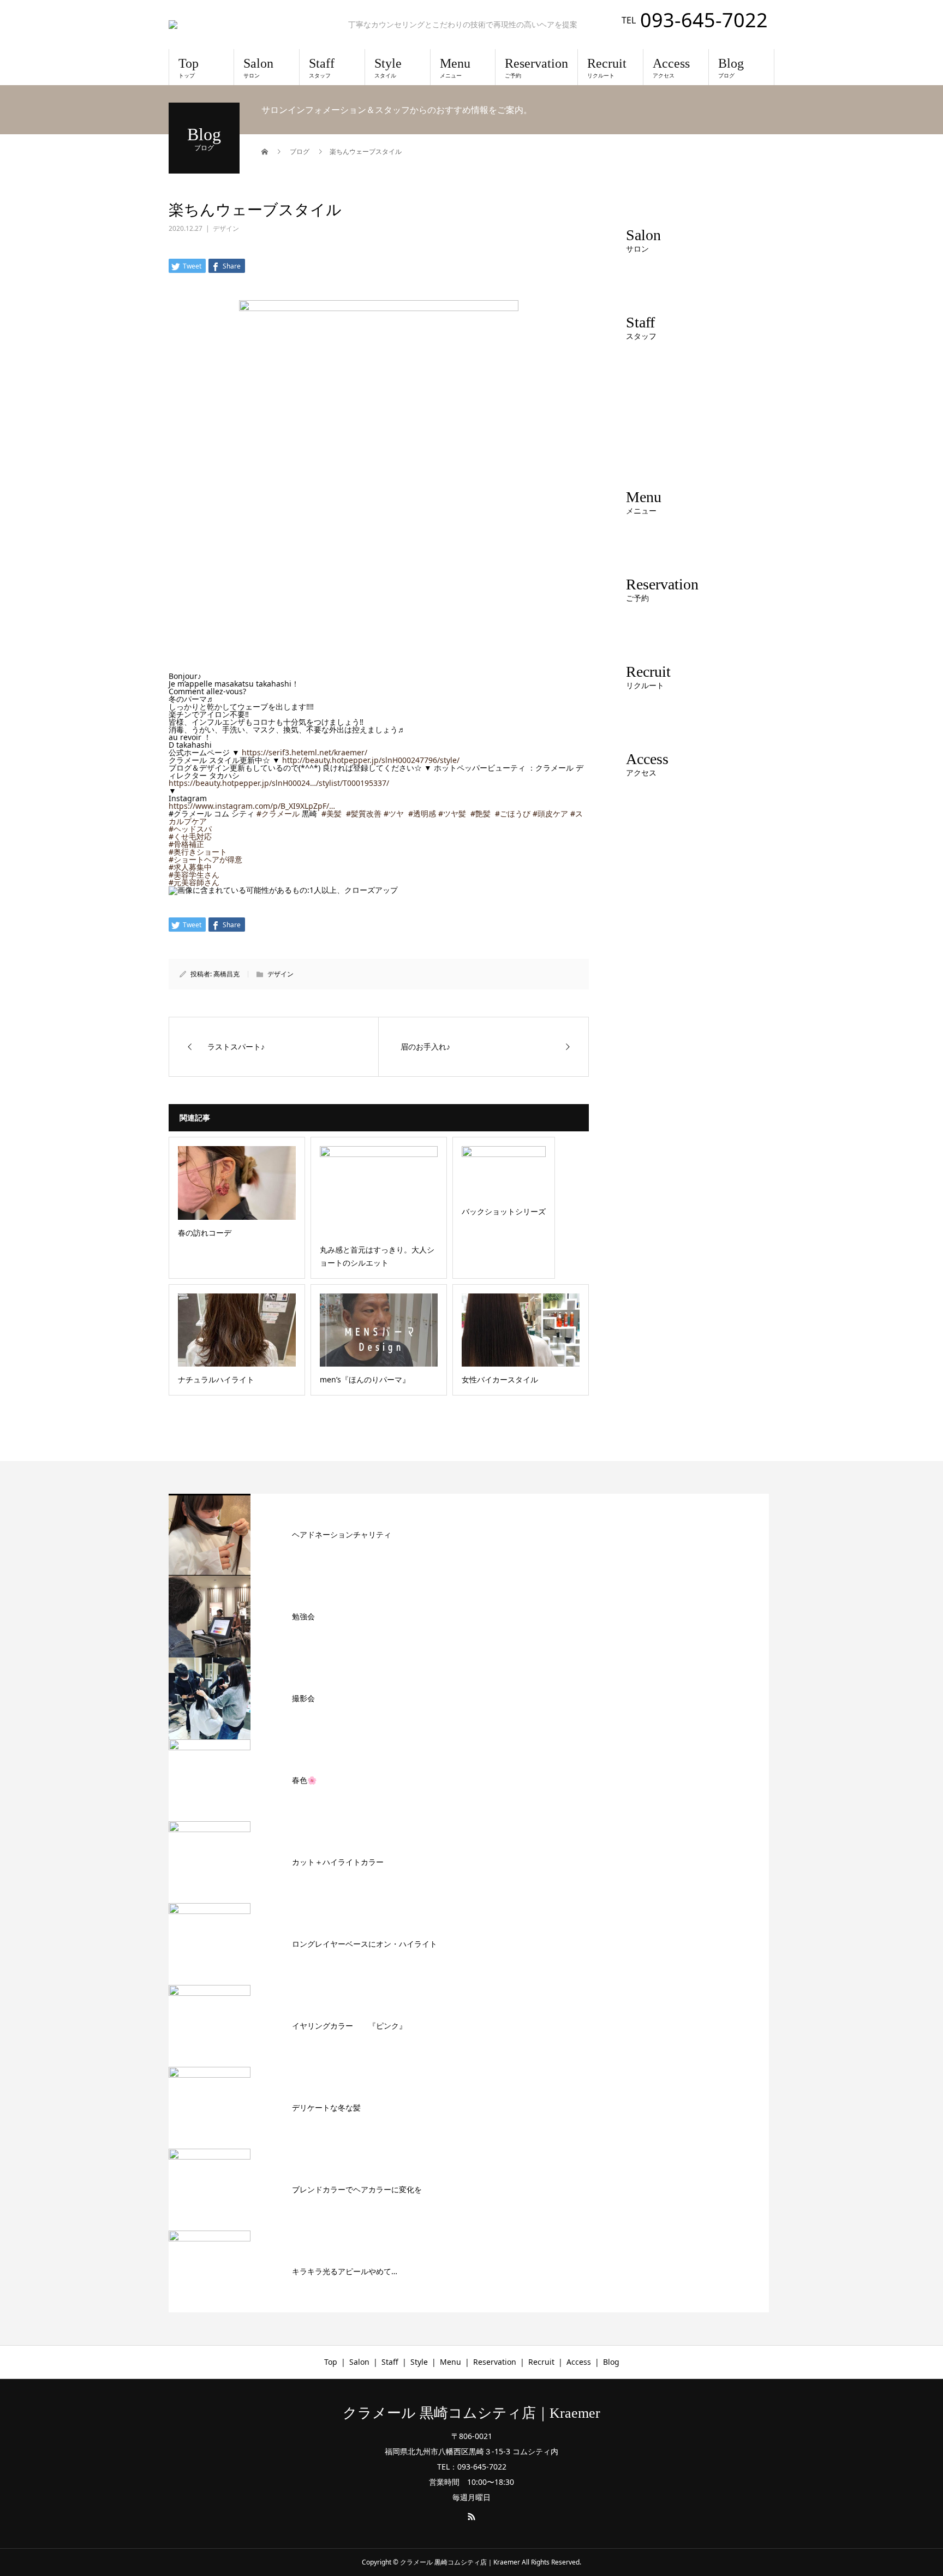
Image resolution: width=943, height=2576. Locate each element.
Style (388, 68)
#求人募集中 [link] (190, 867)
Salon (258, 68)
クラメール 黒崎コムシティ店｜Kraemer (471, 2413)
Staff (322, 68)
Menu (455, 68)
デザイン (226, 228)
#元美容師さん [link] (194, 882)
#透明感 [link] (422, 813)
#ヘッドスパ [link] (190, 829)
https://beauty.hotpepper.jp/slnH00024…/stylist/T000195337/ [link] (279, 783)
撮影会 (303, 1698)
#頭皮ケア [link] (550, 813)
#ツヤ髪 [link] (452, 813)
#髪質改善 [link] (364, 813)
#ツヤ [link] (394, 813)
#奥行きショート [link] (198, 852)
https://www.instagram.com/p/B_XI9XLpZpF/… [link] (252, 806)
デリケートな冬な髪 (326, 2107)
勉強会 (303, 1616)
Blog (731, 68)
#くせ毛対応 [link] (190, 836)
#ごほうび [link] (513, 813)
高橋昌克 (226, 974)
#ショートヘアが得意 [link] (205, 859)
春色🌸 (304, 1780)
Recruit (607, 68)
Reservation (536, 68)
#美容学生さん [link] (194, 875)
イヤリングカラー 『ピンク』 (349, 2026)
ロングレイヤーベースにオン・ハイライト (365, 1944)
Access (671, 68)
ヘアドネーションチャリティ (342, 1534)
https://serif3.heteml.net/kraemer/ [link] (305, 752)
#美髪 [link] (332, 813)
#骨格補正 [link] (186, 844)
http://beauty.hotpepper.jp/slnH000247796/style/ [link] (371, 760)
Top (189, 68)
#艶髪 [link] (481, 813)
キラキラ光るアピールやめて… (345, 2271)
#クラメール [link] (278, 813)
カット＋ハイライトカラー (338, 1862)
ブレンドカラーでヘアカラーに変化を (357, 2189)
